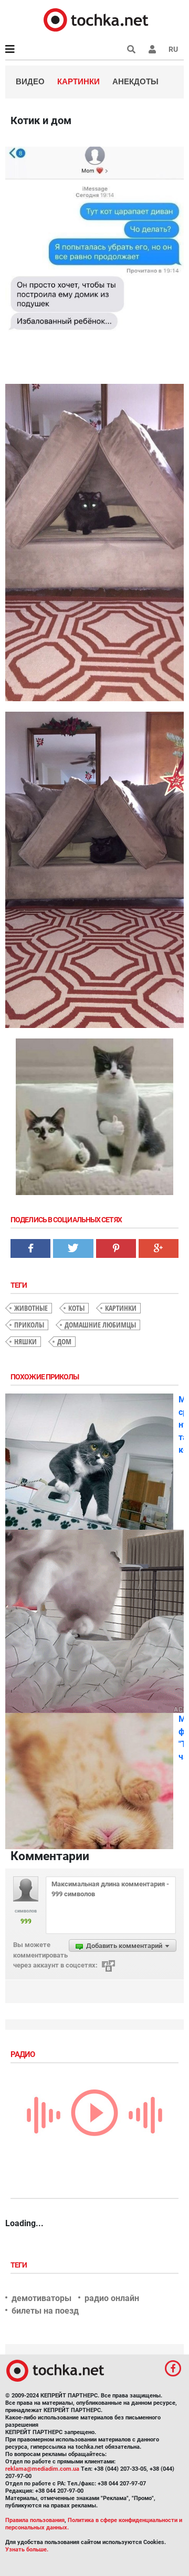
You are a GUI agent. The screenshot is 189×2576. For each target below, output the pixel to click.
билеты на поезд (45, 2311)
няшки (25, 1341)
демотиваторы (41, 2298)
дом (64, 1341)
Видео (30, 81)
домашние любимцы (100, 1325)
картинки (121, 1308)
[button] (152, 49)
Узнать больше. (27, 2550)
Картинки (78, 81)
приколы (29, 1325)
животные (31, 1308)
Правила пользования (35, 2520)
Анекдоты (135, 81)
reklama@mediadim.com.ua (42, 2469)
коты (76, 1308)
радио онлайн (112, 2298)
